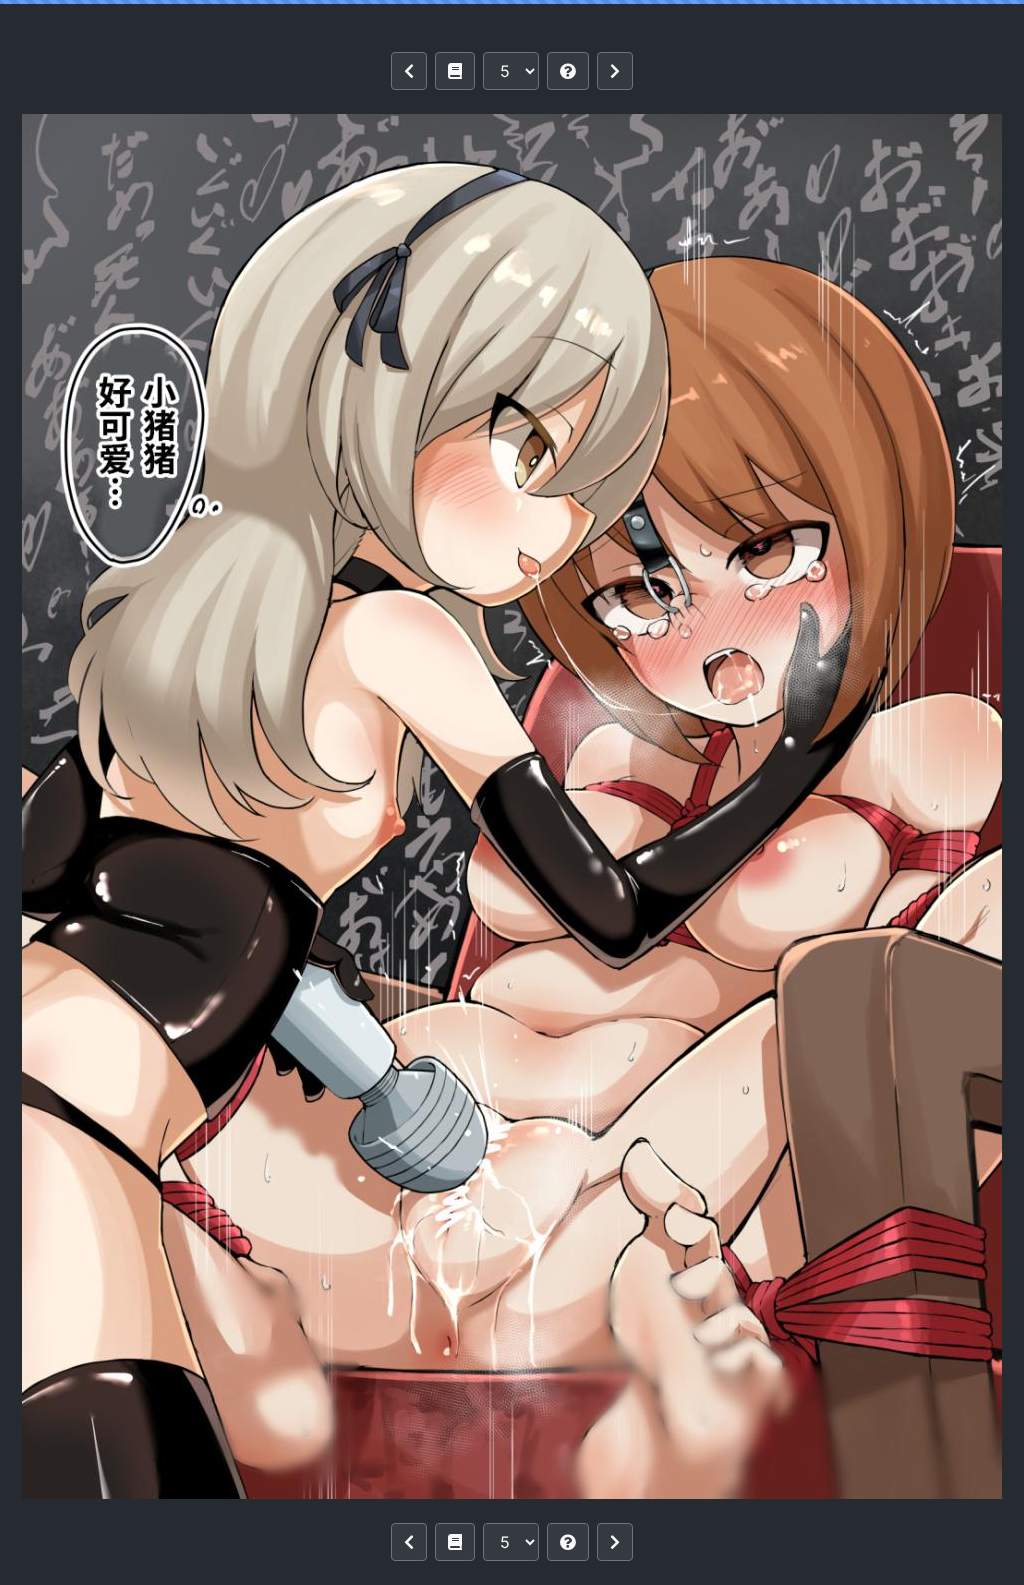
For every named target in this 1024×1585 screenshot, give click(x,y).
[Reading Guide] (568, 71)
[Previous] (409, 71)
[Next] (615, 71)
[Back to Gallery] (455, 71)
